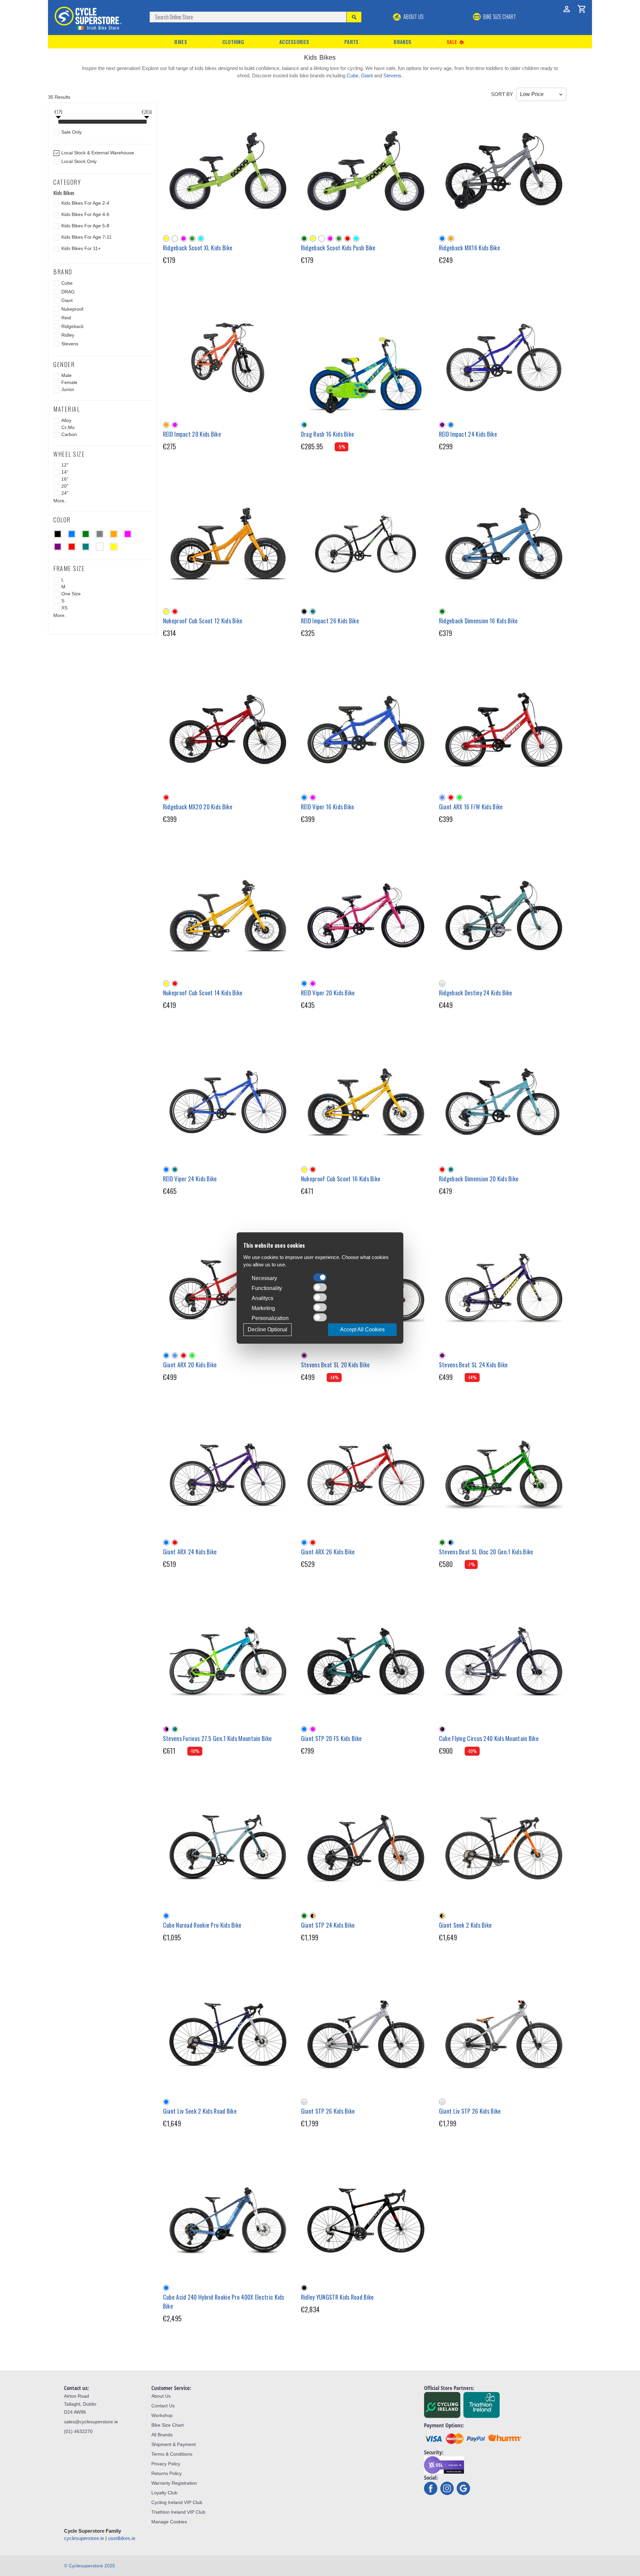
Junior (68, 389)
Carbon (69, 434)
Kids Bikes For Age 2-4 (85, 203)
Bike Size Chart (167, 2425)
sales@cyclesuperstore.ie (91, 2422)
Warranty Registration (174, 2483)
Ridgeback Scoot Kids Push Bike (338, 248)
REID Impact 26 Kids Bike (330, 621)
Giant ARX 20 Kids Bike (190, 1365)
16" (65, 479)
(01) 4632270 (78, 2431)
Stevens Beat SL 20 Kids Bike (335, 1365)
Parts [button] (351, 42)
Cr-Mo (68, 427)
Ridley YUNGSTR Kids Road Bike (337, 2297)
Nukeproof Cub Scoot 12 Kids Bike (203, 621)
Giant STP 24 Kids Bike (328, 1925)
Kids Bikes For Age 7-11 (86, 237)
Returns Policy (166, 2473)
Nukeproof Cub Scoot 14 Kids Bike (203, 993)
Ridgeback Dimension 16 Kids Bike (478, 621)
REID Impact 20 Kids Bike (192, 434)
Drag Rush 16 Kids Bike (328, 434)
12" (65, 465)
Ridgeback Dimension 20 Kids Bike (479, 1179)
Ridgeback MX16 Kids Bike (469, 248)
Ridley (68, 335)
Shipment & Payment (173, 2444)
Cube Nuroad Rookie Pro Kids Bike (202, 1925)
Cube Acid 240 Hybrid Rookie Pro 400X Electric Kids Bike (224, 2301)
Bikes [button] (181, 42)
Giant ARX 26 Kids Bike (328, 1552)
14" (65, 472)
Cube (352, 75)
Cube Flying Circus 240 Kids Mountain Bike (489, 1738)
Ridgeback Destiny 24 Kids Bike (476, 993)
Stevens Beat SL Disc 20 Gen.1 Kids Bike (486, 1552)
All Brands (162, 2435)
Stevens (392, 75)
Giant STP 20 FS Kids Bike (331, 1738)
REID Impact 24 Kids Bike (468, 434)
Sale (456, 42)
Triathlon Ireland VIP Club (178, 2512)
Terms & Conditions (172, 2454)
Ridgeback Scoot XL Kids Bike (198, 248)
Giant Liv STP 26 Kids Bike (470, 2111)
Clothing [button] (233, 42)
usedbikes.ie (122, 2538)
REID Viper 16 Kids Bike (328, 807)
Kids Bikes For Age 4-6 (85, 214)
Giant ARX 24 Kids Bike (190, 1552)
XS (64, 608)
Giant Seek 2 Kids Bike (465, 1925)
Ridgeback (72, 326)
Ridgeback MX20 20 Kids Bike (198, 807)
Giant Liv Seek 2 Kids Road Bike (200, 2111)
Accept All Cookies (362, 1329)
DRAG (68, 292)
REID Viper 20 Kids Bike (328, 993)
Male (66, 375)
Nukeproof (72, 309)
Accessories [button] (294, 42)
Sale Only (71, 132)
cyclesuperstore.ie (84, 2538)
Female (69, 382)
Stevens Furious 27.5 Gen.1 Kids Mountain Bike (217, 1738)
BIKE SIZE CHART (499, 17)
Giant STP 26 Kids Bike (328, 2111)
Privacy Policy (166, 2464)
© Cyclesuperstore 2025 (89, 2566)
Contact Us (163, 2406)
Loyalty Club (164, 2493)
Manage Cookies (169, 2522)
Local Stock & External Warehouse (98, 153)
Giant (367, 75)
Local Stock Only (79, 161)
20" (65, 486)
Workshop (162, 2415)
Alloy (66, 420)
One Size (71, 594)
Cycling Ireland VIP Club (177, 2502)
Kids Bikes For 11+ (81, 248)
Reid (66, 318)
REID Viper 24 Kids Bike (190, 1179)
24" (65, 493)
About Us (413, 17)
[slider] (58, 122)
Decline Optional (267, 1329)
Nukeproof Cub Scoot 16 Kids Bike (341, 1179)
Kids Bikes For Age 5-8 (85, 226)
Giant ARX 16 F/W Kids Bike (471, 807)
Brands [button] (402, 42)
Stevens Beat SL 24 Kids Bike (473, 1365)
